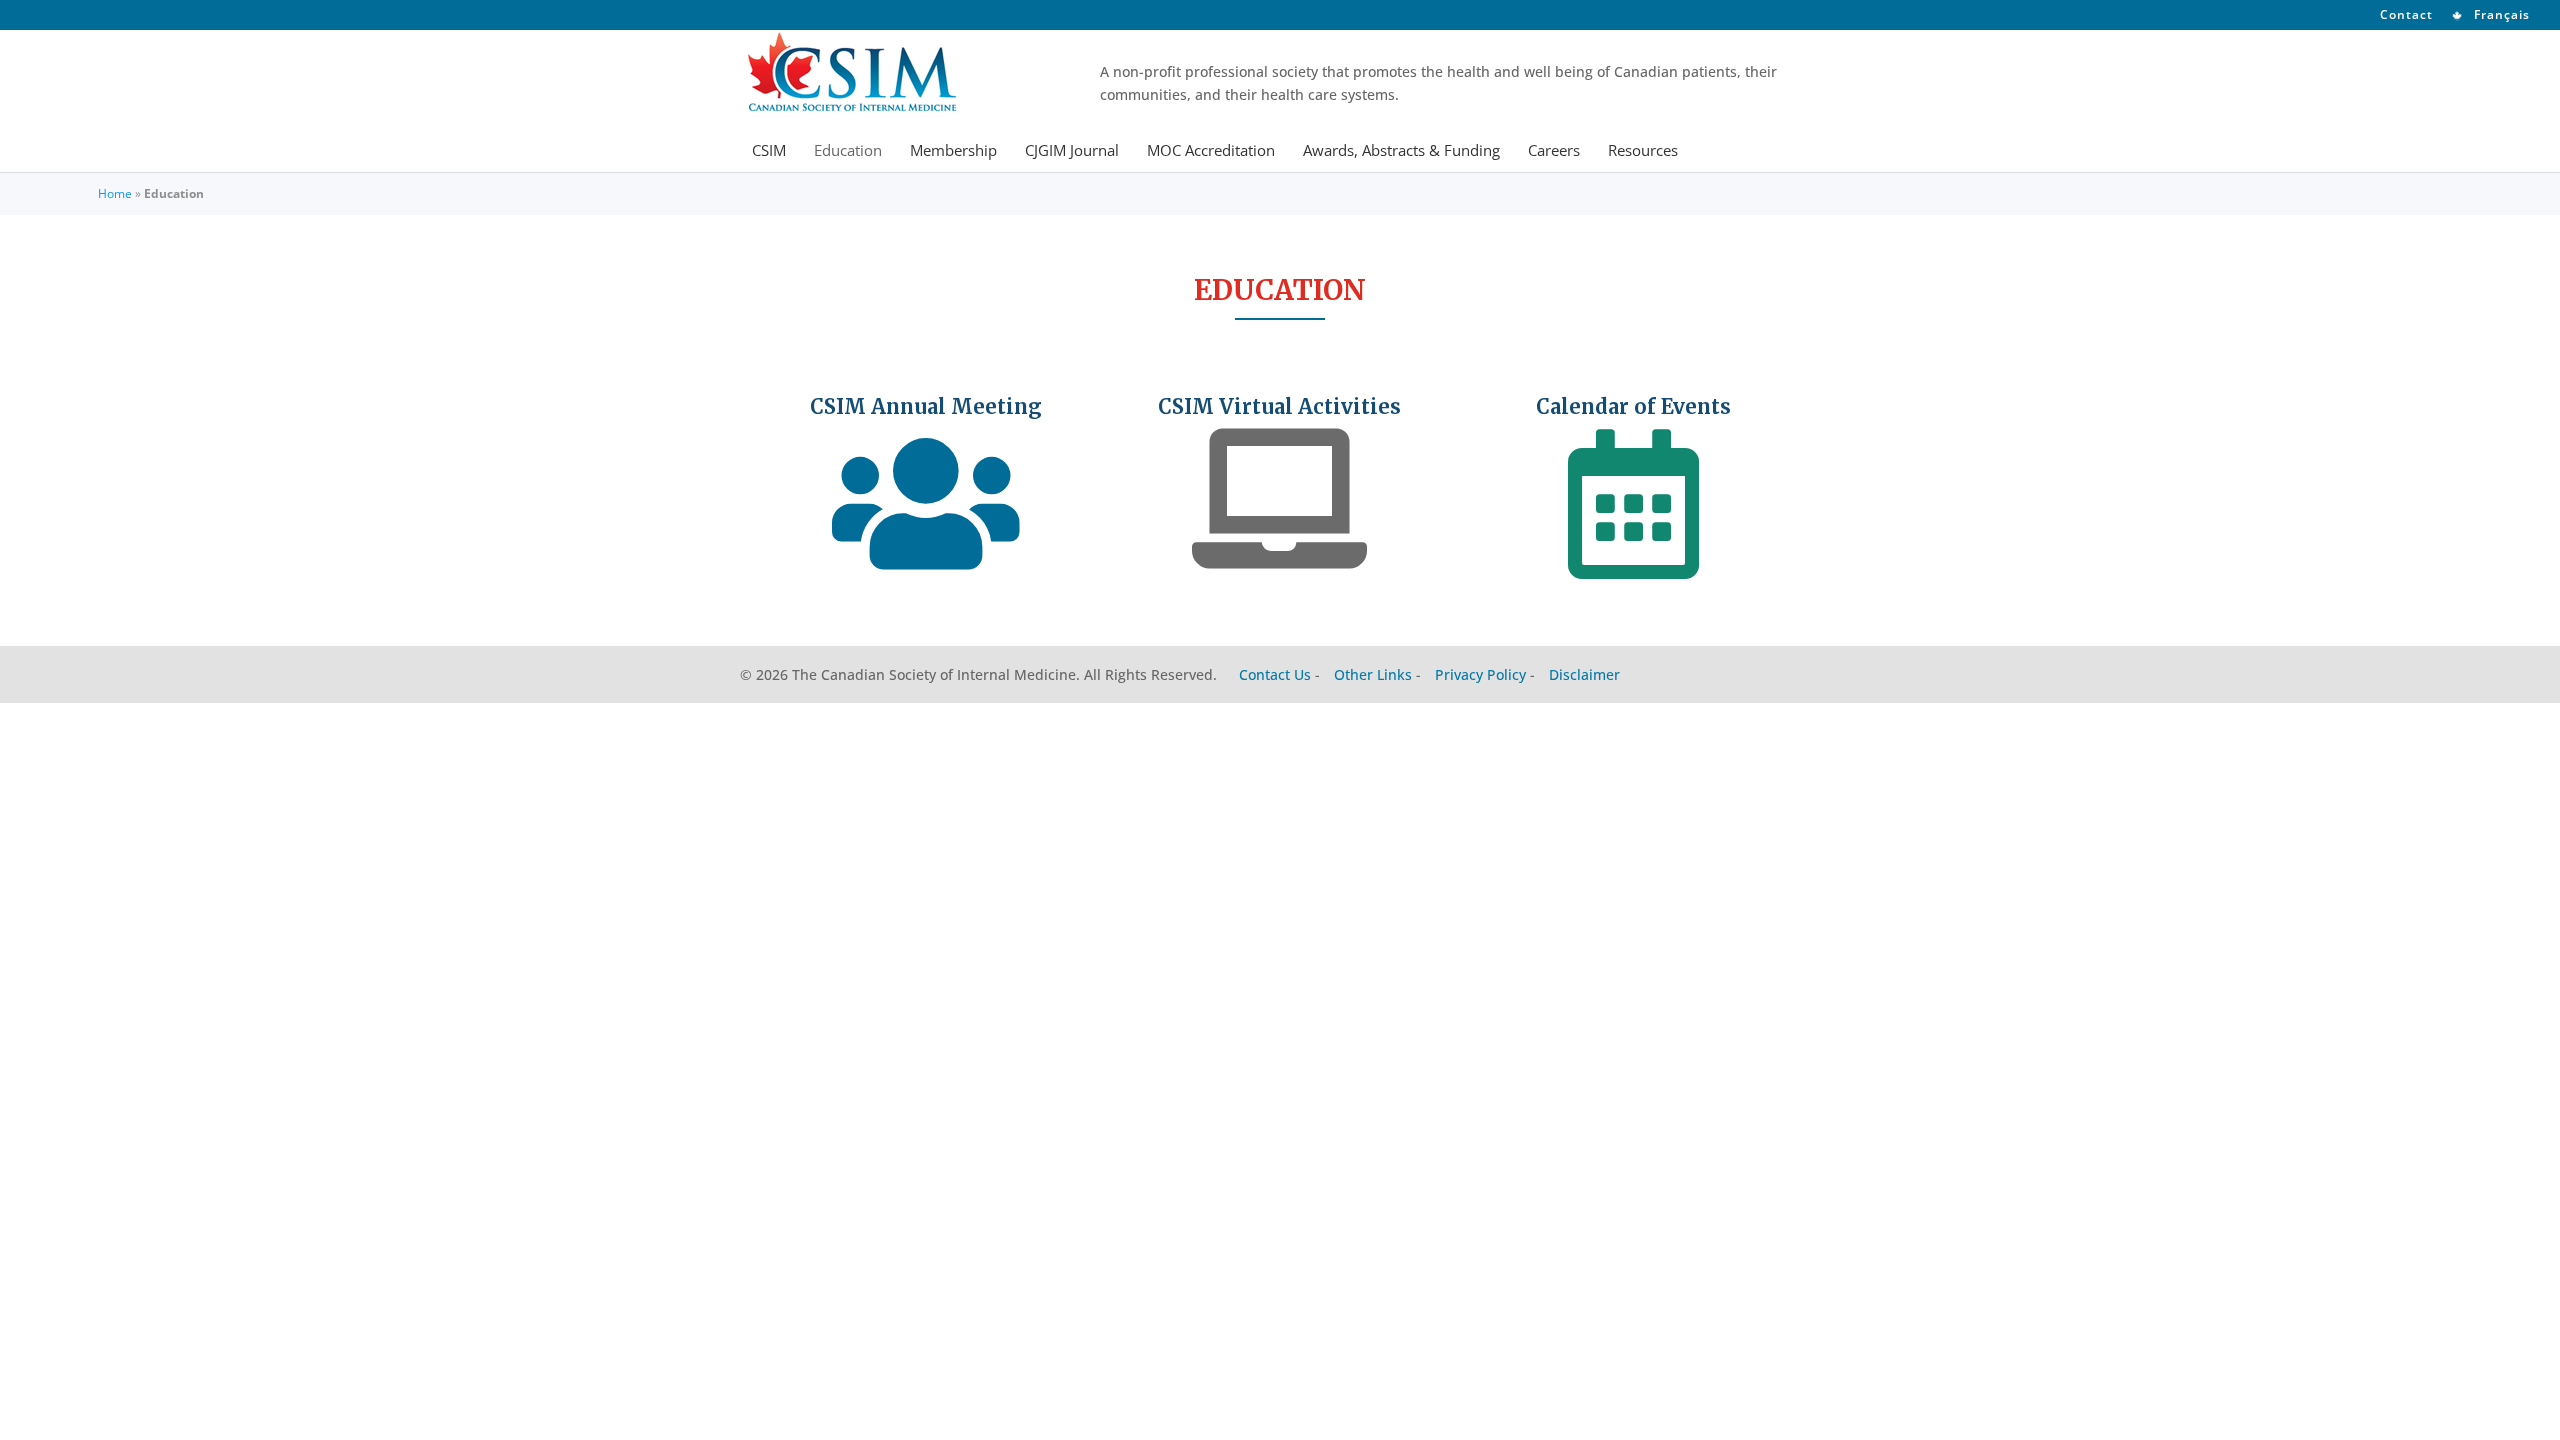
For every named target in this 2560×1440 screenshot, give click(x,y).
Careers (1554, 151)
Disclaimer (1584, 674)
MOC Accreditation (1211, 151)
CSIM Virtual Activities (1279, 406)
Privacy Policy (1480, 674)
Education (848, 151)
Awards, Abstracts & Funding (1401, 151)
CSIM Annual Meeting (926, 406)
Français (2500, 16)
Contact (2406, 16)
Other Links (1373, 674)
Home (115, 193)
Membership (953, 151)
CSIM (769, 151)
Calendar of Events (1633, 406)
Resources (1643, 151)
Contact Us (1275, 674)
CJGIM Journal (1072, 151)
